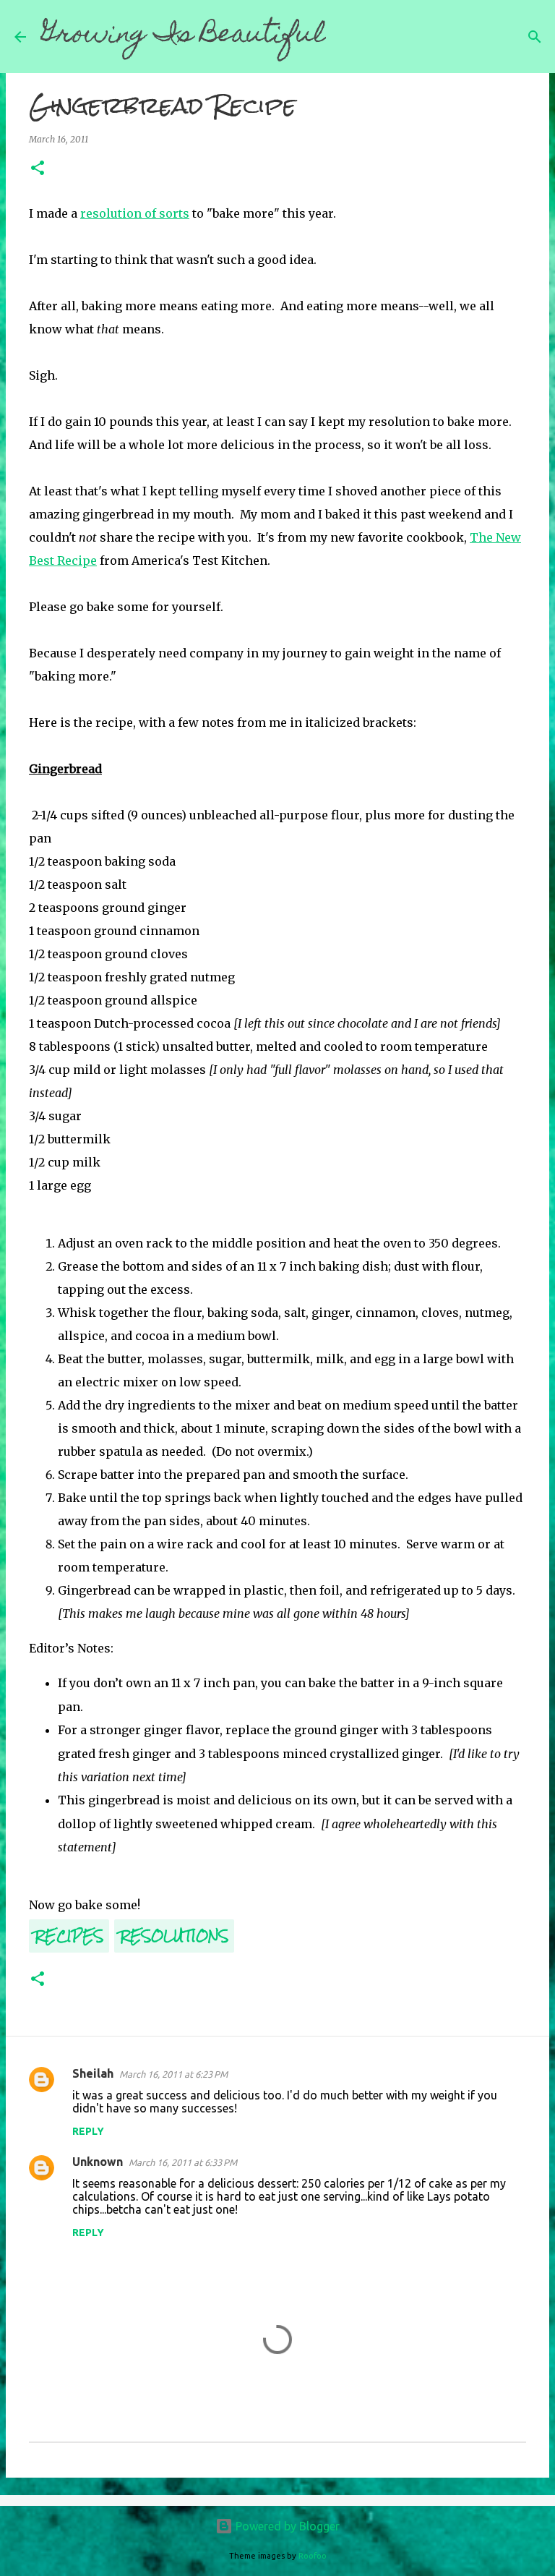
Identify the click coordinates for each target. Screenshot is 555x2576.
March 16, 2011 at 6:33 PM (183, 2162)
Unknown (98, 2162)
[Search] (346, 37)
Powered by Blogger (286, 2526)
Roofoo (313, 2556)
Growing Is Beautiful (183, 36)
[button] (38, 169)
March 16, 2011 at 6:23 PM (173, 2074)
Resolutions (174, 1936)
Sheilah (93, 2073)
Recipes (69, 1936)
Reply (88, 2131)
